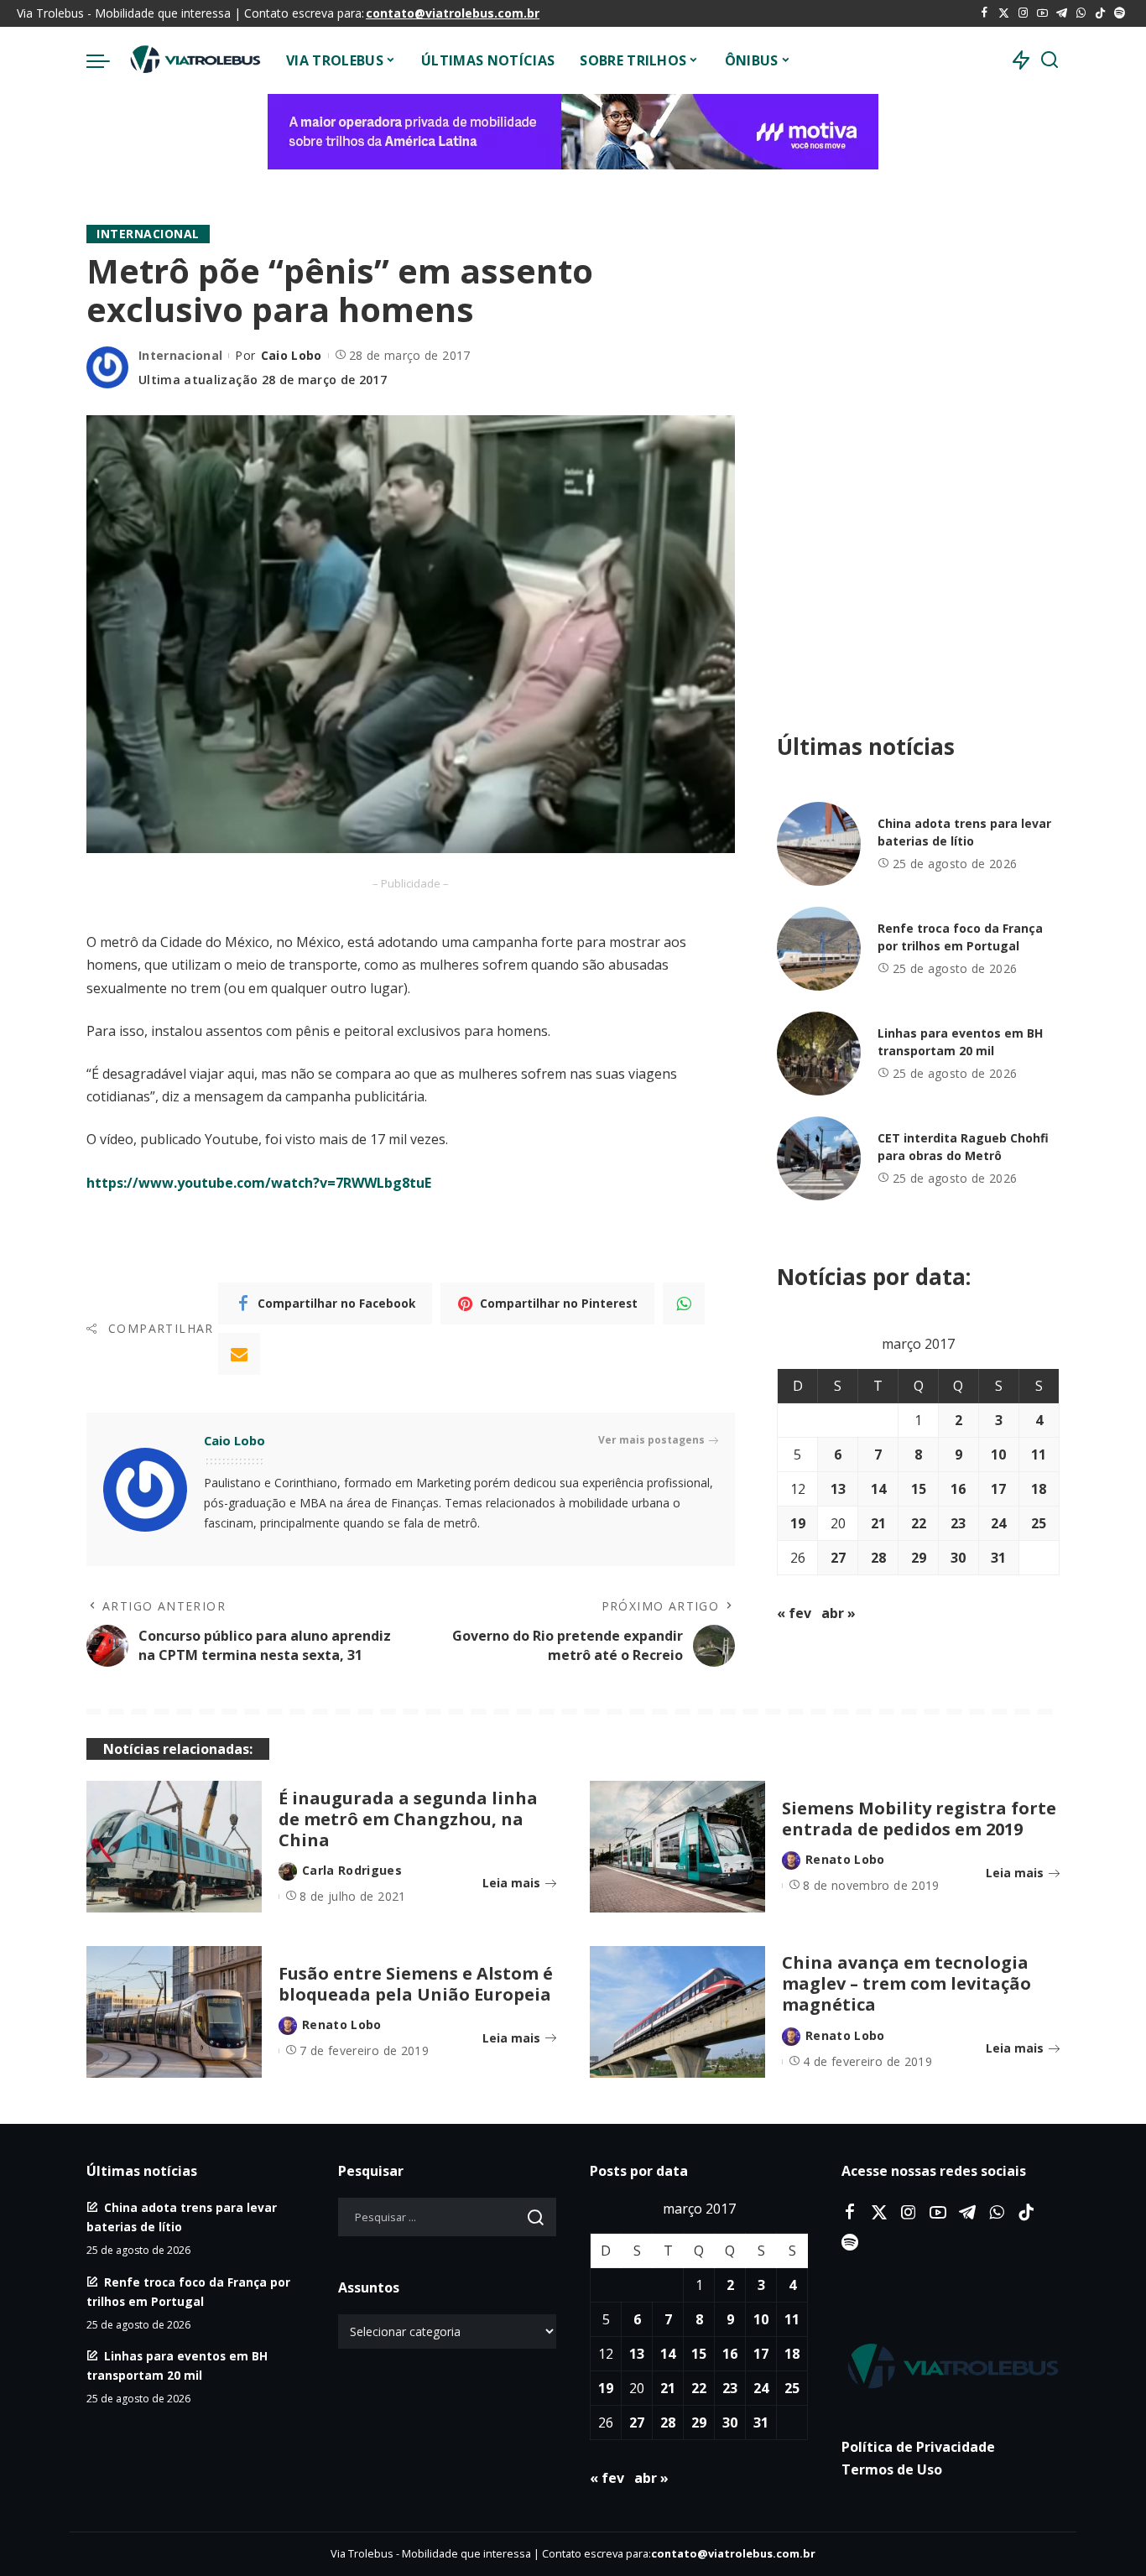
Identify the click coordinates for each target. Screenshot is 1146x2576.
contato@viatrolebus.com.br (453, 13)
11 (1039, 1455)
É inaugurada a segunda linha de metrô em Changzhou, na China (408, 1819)
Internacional (148, 234)
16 (958, 1489)
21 (878, 1523)
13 (838, 1489)
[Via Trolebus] (194, 60)
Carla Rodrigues (352, 1870)
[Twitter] (1004, 13)
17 (998, 1489)
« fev (794, 1613)
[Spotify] (1120, 13)
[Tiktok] (1100, 13)
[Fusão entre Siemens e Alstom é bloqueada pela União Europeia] (174, 2012)
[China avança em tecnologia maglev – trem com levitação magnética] (677, 2012)
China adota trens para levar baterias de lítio (964, 832)
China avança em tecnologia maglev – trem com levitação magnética (906, 1983)
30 (958, 1558)
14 (878, 1489)
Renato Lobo (845, 1859)
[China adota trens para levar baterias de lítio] (819, 844)
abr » (839, 1613)
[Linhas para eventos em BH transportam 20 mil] (819, 1054)
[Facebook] (985, 13)
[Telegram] (1062, 13)
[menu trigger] (107, 60)
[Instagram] (1023, 13)
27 (838, 1558)
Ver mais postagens (651, 1440)
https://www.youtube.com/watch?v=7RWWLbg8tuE (259, 1183)
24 (998, 1523)
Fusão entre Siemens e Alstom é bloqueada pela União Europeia (416, 1984)
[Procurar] (1050, 60)
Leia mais (511, 1883)
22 (919, 1523)
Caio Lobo (292, 355)
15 (919, 1489)
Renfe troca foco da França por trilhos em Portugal (960, 937)
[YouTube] (1042, 13)
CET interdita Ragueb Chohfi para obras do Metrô (963, 1147)
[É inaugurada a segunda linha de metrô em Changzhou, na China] (174, 1847)
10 (998, 1455)
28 (878, 1558)
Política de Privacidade (918, 2447)
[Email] (239, 1354)
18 (1039, 1489)
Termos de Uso (892, 2469)
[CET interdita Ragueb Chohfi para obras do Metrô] (819, 1158)
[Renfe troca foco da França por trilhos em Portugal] (819, 949)
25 (1039, 1523)
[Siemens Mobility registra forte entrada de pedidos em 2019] (677, 1847)
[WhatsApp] (1081, 13)
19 (798, 1523)
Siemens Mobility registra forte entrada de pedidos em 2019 (919, 1819)
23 (958, 1523)
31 (998, 1558)
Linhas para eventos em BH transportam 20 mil (960, 1042)
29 (919, 1558)
